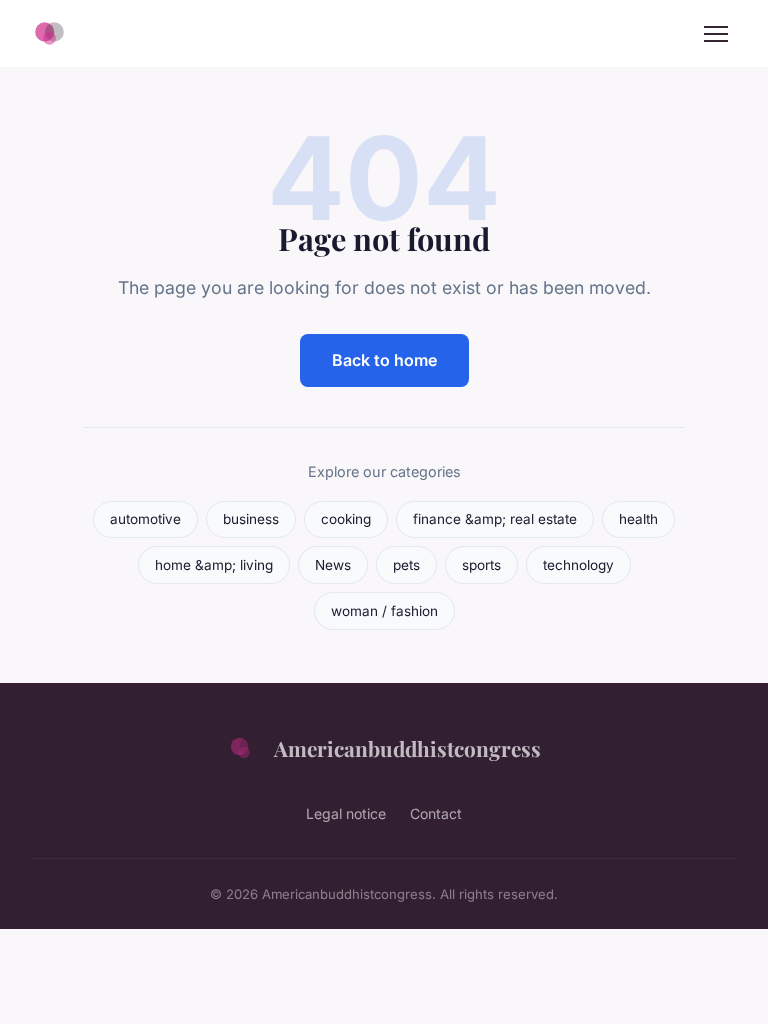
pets (406, 565)
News (333, 565)
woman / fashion (384, 611)
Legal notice (346, 813)
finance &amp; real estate (495, 519)
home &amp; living (214, 565)
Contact (436, 813)
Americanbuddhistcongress (407, 748)
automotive (145, 519)
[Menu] (716, 34)
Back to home (384, 360)
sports (481, 565)
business (251, 519)
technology (578, 565)
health (638, 519)
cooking (346, 519)
